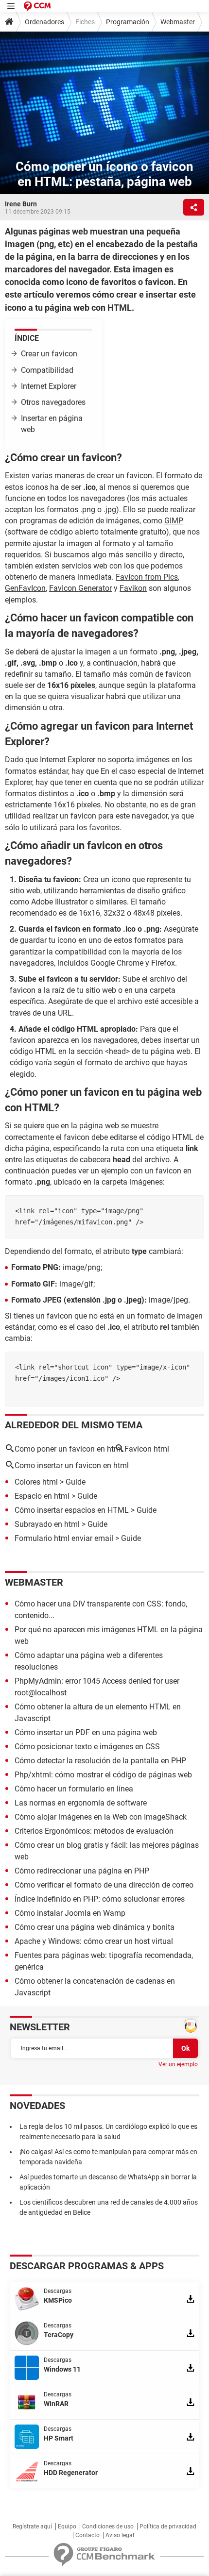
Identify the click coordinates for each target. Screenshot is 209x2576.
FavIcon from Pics (147, 577)
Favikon (133, 588)
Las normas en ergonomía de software (81, 1803)
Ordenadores (44, 22)
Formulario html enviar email (64, 1538)
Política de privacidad (168, 2526)
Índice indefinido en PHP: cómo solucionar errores (100, 1899)
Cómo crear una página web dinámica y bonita (95, 1927)
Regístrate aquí (32, 2526)
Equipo (67, 2526)
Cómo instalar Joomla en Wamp (70, 1913)
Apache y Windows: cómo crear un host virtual (94, 1941)
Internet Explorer (49, 386)
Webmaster (178, 22)
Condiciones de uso (108, 2526)
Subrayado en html (47, 1524)
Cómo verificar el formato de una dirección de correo (104, 1885)
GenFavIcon (25, 588)
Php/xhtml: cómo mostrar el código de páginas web (103, 1775)
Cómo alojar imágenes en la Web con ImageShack (101, 1817)
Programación (128, 22)
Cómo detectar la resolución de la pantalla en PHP (100, 1761)
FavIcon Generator (80, 588)
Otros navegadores (53, 402)
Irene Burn (21, 204)
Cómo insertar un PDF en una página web (86, 1732)
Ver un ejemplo (178, 2064)
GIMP (174, 521)
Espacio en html (42, 1496)
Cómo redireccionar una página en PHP (82, 1871)
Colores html (36, 1482)
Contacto (87, 2535)
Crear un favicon (49, 354)
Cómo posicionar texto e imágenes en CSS (87, 1747)
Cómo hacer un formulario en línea (74, 1789)
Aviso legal (120, 2535)
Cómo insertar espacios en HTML (72, 1510)
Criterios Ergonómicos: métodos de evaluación (94, 1831)
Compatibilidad (47, 370)
